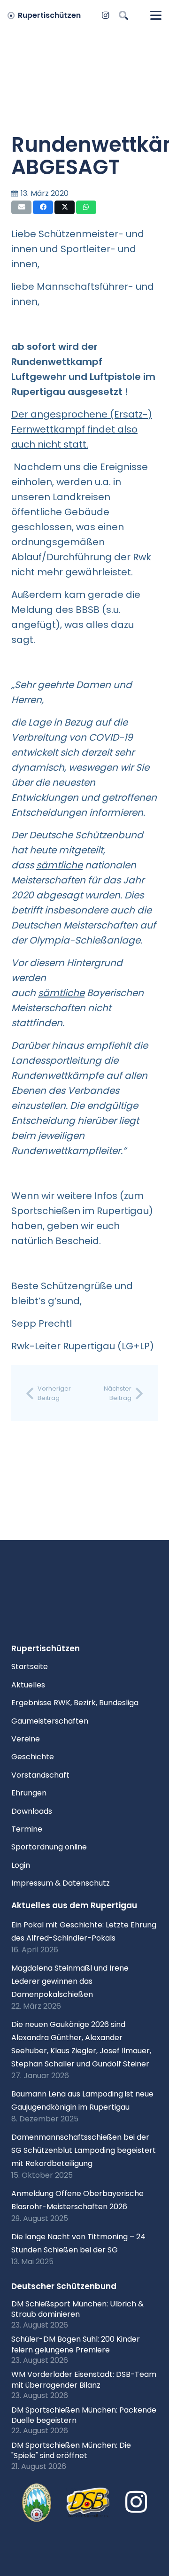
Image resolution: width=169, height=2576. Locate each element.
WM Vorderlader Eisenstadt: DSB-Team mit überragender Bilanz (84, 2379)
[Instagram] (106, 15)
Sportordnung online (49, 1847)
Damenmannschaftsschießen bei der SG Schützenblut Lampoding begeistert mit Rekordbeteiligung (84, 2150)
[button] (123, 15)
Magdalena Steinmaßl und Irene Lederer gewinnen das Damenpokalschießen (70, 1981)
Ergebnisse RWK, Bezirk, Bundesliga (75, 1703)
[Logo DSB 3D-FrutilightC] (88, 2503)
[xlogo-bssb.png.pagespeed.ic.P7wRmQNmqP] (37, 2503)
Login (21, 1865)
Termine (27, 1829)
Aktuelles (28, 1685)
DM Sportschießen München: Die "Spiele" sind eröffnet (71, 2450)
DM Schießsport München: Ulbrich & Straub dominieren (77, 2309)
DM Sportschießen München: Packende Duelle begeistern (84, 2415)
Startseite (30, 1667)
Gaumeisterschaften (50, 1721)
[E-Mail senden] (21, 207)
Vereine (26, 1739)
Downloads (32, 1811)
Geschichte (33, 1757)
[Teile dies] (43, 207)
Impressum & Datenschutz (61, 1883)
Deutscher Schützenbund (64, 2286)
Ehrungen (29, 1793)
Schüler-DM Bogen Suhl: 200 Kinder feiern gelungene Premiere (76, 2344)
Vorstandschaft (40, 1775)
